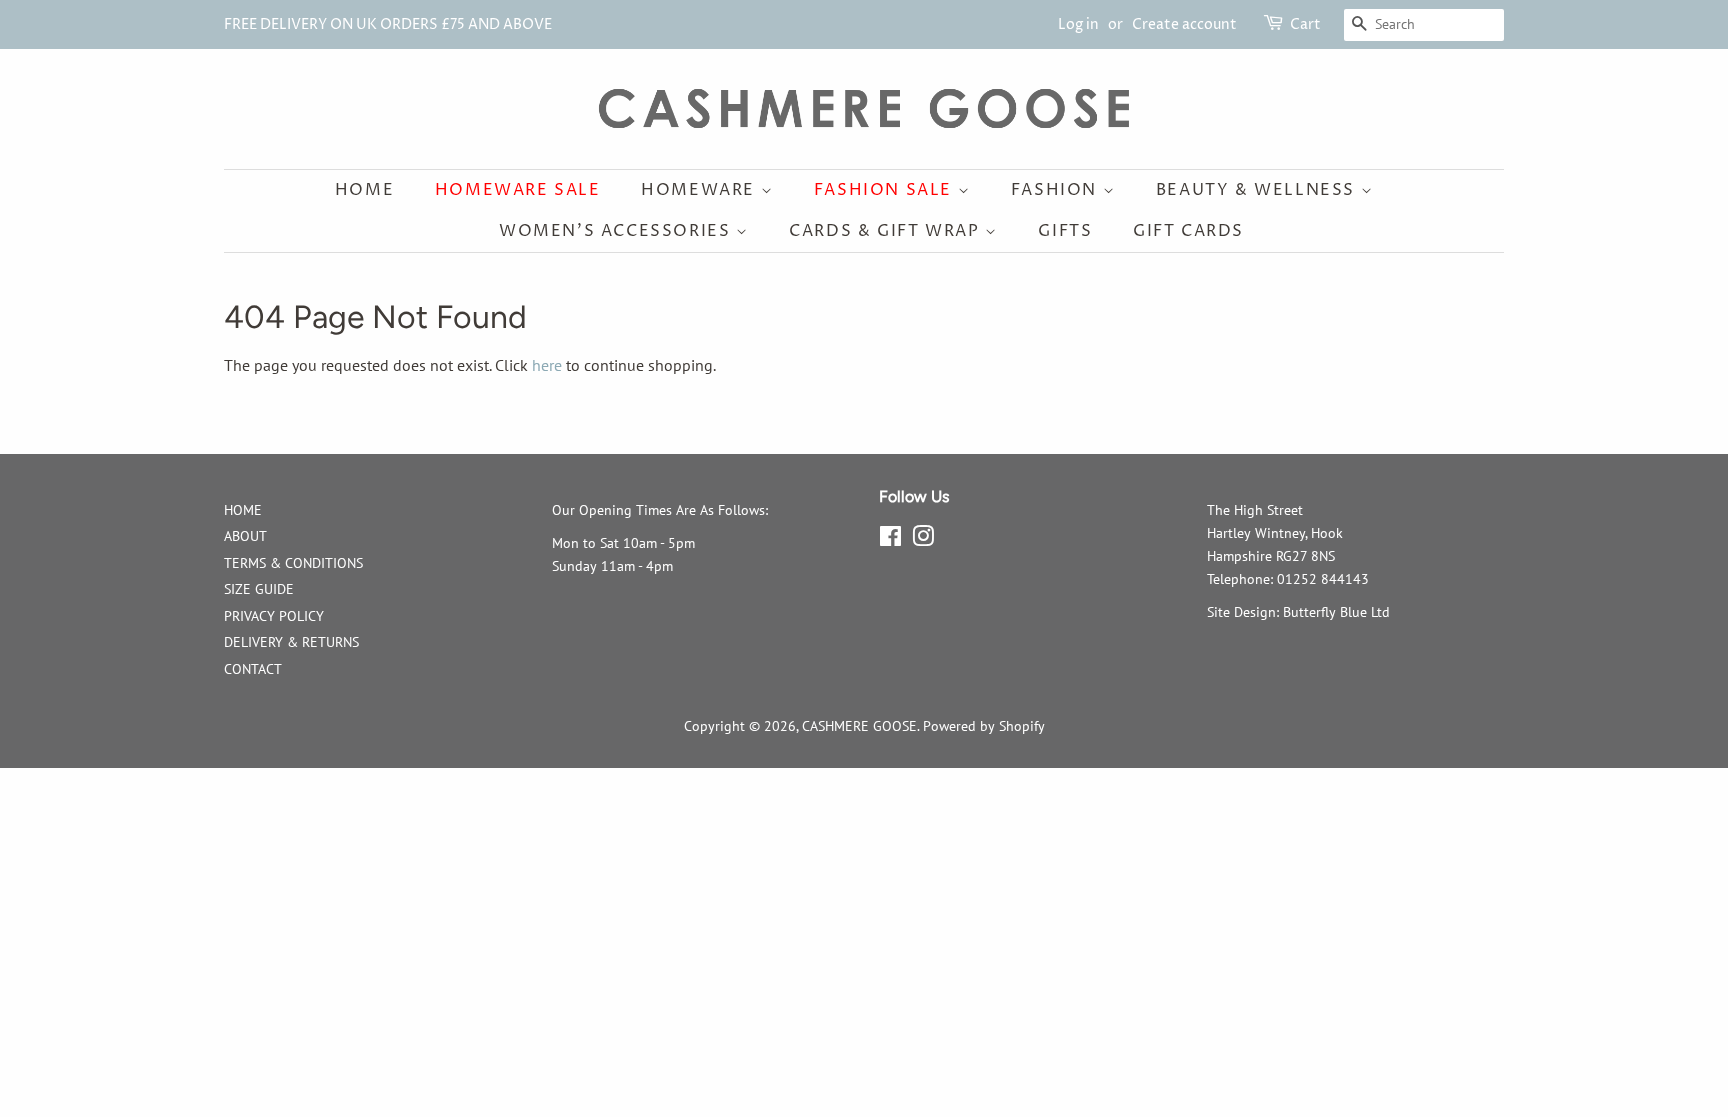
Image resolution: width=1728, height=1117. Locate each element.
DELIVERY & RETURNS (291, 642)
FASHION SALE (886, 190)
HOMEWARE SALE (518, 190)
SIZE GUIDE (259, 589)
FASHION (1057, 190)
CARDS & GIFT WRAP (887, 231)
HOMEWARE (700, 190)
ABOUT (245, 536)
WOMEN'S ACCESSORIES (617, 231)
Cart (1305, 24)
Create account (1184, 24)
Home (364, 190)
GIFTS (1065, 231)
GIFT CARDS (1188, 231)
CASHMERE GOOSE (859, 726)
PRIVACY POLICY (274, 616)
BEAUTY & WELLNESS (1258, 190)
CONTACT (253, 669)
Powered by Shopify (984, 726)
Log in (1078, 24)
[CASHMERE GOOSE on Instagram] (923, 540)
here (547, 365)
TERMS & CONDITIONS (293, 563)
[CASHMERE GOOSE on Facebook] (890, 540)
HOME (243, 510)
